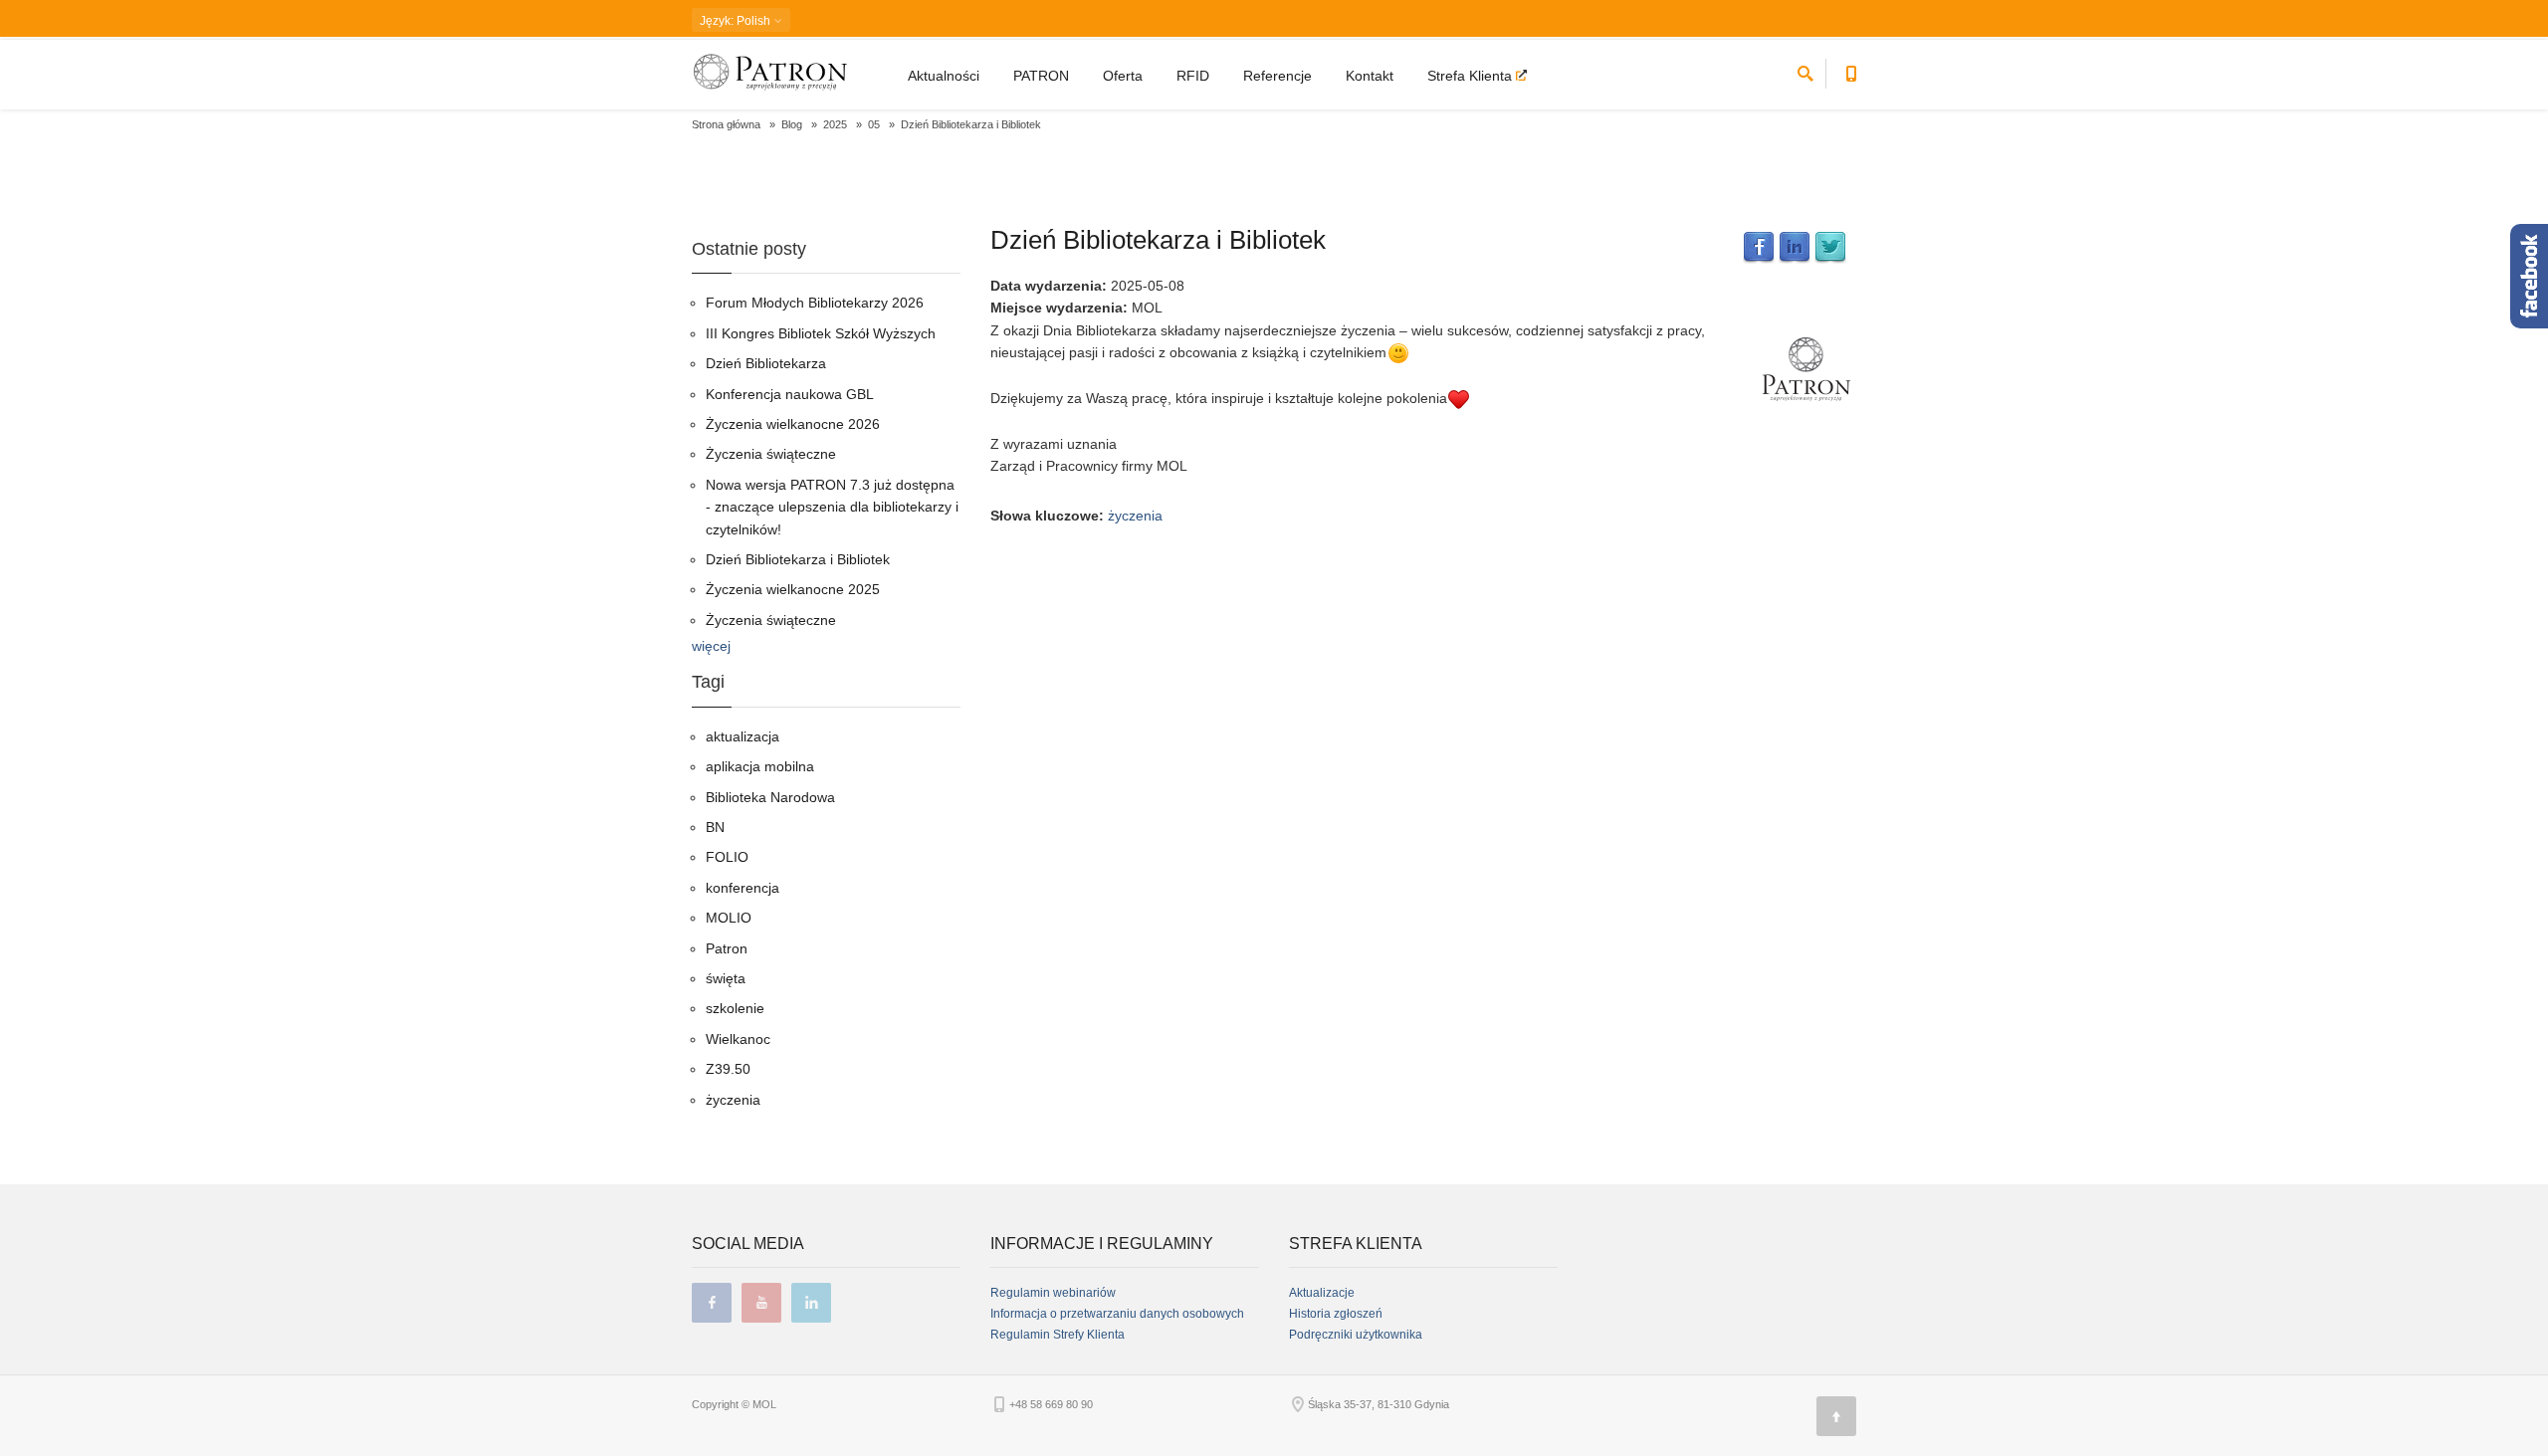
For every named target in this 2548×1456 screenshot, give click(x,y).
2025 (835, 124)
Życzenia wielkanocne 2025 (793, 589)
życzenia (1135, 516)
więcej (711, 646)
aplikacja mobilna (760, 766)
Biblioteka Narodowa (770, 797)
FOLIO (727, 857)
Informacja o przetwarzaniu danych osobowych (1117, 1314)
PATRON (1041, 76)
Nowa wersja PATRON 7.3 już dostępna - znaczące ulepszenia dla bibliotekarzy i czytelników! (832, 507)
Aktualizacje (1322, 1293)
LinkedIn (1795, 248)
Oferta (1123, 76)
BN (715, 827)
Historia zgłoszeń (1336, 1314)
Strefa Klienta (1472, 76)
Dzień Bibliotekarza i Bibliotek (1158, 240)
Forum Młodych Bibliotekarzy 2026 (815, 303)
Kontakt (1370, 76)
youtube (761, 1303)
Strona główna (726, 124)
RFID (1193, 76)
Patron (727, 948)
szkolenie (735, 1008)
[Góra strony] (1836, 1416)
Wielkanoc (738, 1039)
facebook (712, 1303)
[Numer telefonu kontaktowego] (1851, 70)
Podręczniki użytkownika (1356, 1335)
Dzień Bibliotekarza (766, 363)
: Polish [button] (737, 21)
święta (726, 978)
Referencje (1277, 76)
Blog (792, 124)
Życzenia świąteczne (771, 454)
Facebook (1759, 248)
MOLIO (729, 918)
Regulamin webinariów (1053, 1293)
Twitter (1830, 248)
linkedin (811, 1303)
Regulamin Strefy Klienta (1058, 1335)
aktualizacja (743, 736)
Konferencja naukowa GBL (790, 394)
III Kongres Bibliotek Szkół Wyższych (821, 333)
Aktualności (944, 76)
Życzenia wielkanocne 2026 (793, 424)
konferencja (743, 888)
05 (874, 124)
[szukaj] (1805, 70)
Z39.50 (728, 1069)
